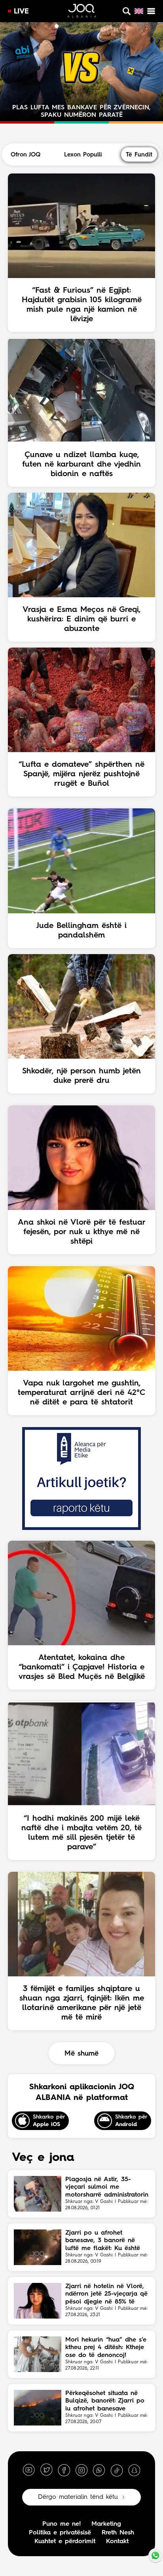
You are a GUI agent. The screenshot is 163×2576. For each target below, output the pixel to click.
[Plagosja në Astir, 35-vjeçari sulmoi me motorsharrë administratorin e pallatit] (38, 2194)
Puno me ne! (62, 2524)
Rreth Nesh (118, 2533)
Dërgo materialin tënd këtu (78, 2497)
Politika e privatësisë (60, 2533)
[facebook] (64, 2470)
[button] (49, 26)
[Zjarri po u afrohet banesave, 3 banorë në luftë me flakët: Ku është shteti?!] (38, 2247)
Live (21, 11)
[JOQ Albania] (81, 12)
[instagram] (81, 2470)
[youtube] (29, 2470)
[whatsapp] (99, 2470)
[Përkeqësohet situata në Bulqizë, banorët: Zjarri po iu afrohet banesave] (38, 2408)
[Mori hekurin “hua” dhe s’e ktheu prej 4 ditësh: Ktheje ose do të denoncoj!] (38, 2354)
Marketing (106, 2524)
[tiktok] (117, 2470)
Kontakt (117, 2542)
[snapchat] (134, 2470)
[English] (139, 11)
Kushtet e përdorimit (65, 2542)
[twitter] (46, 2470)
